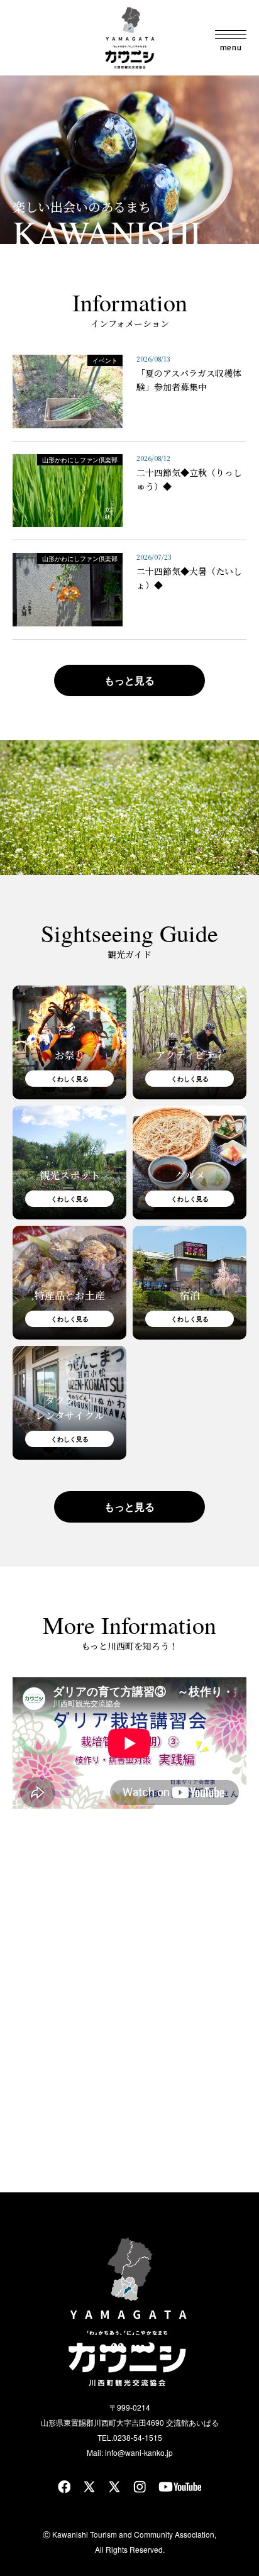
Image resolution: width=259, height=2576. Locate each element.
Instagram (140, 2487)
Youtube (180, 2487)
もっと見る (129, 680)
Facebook (64, 2487)
